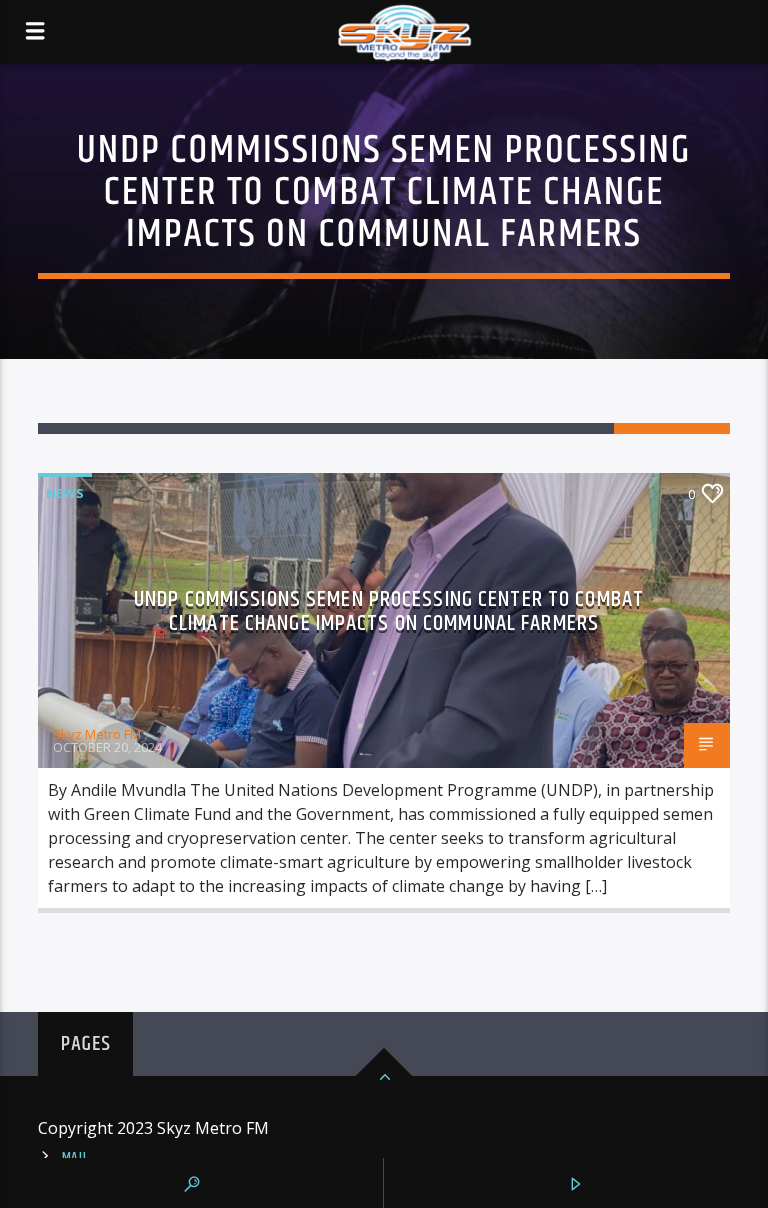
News (65, 493)
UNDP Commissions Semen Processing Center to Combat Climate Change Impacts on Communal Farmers (389, 611)
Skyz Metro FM (97, 734)
